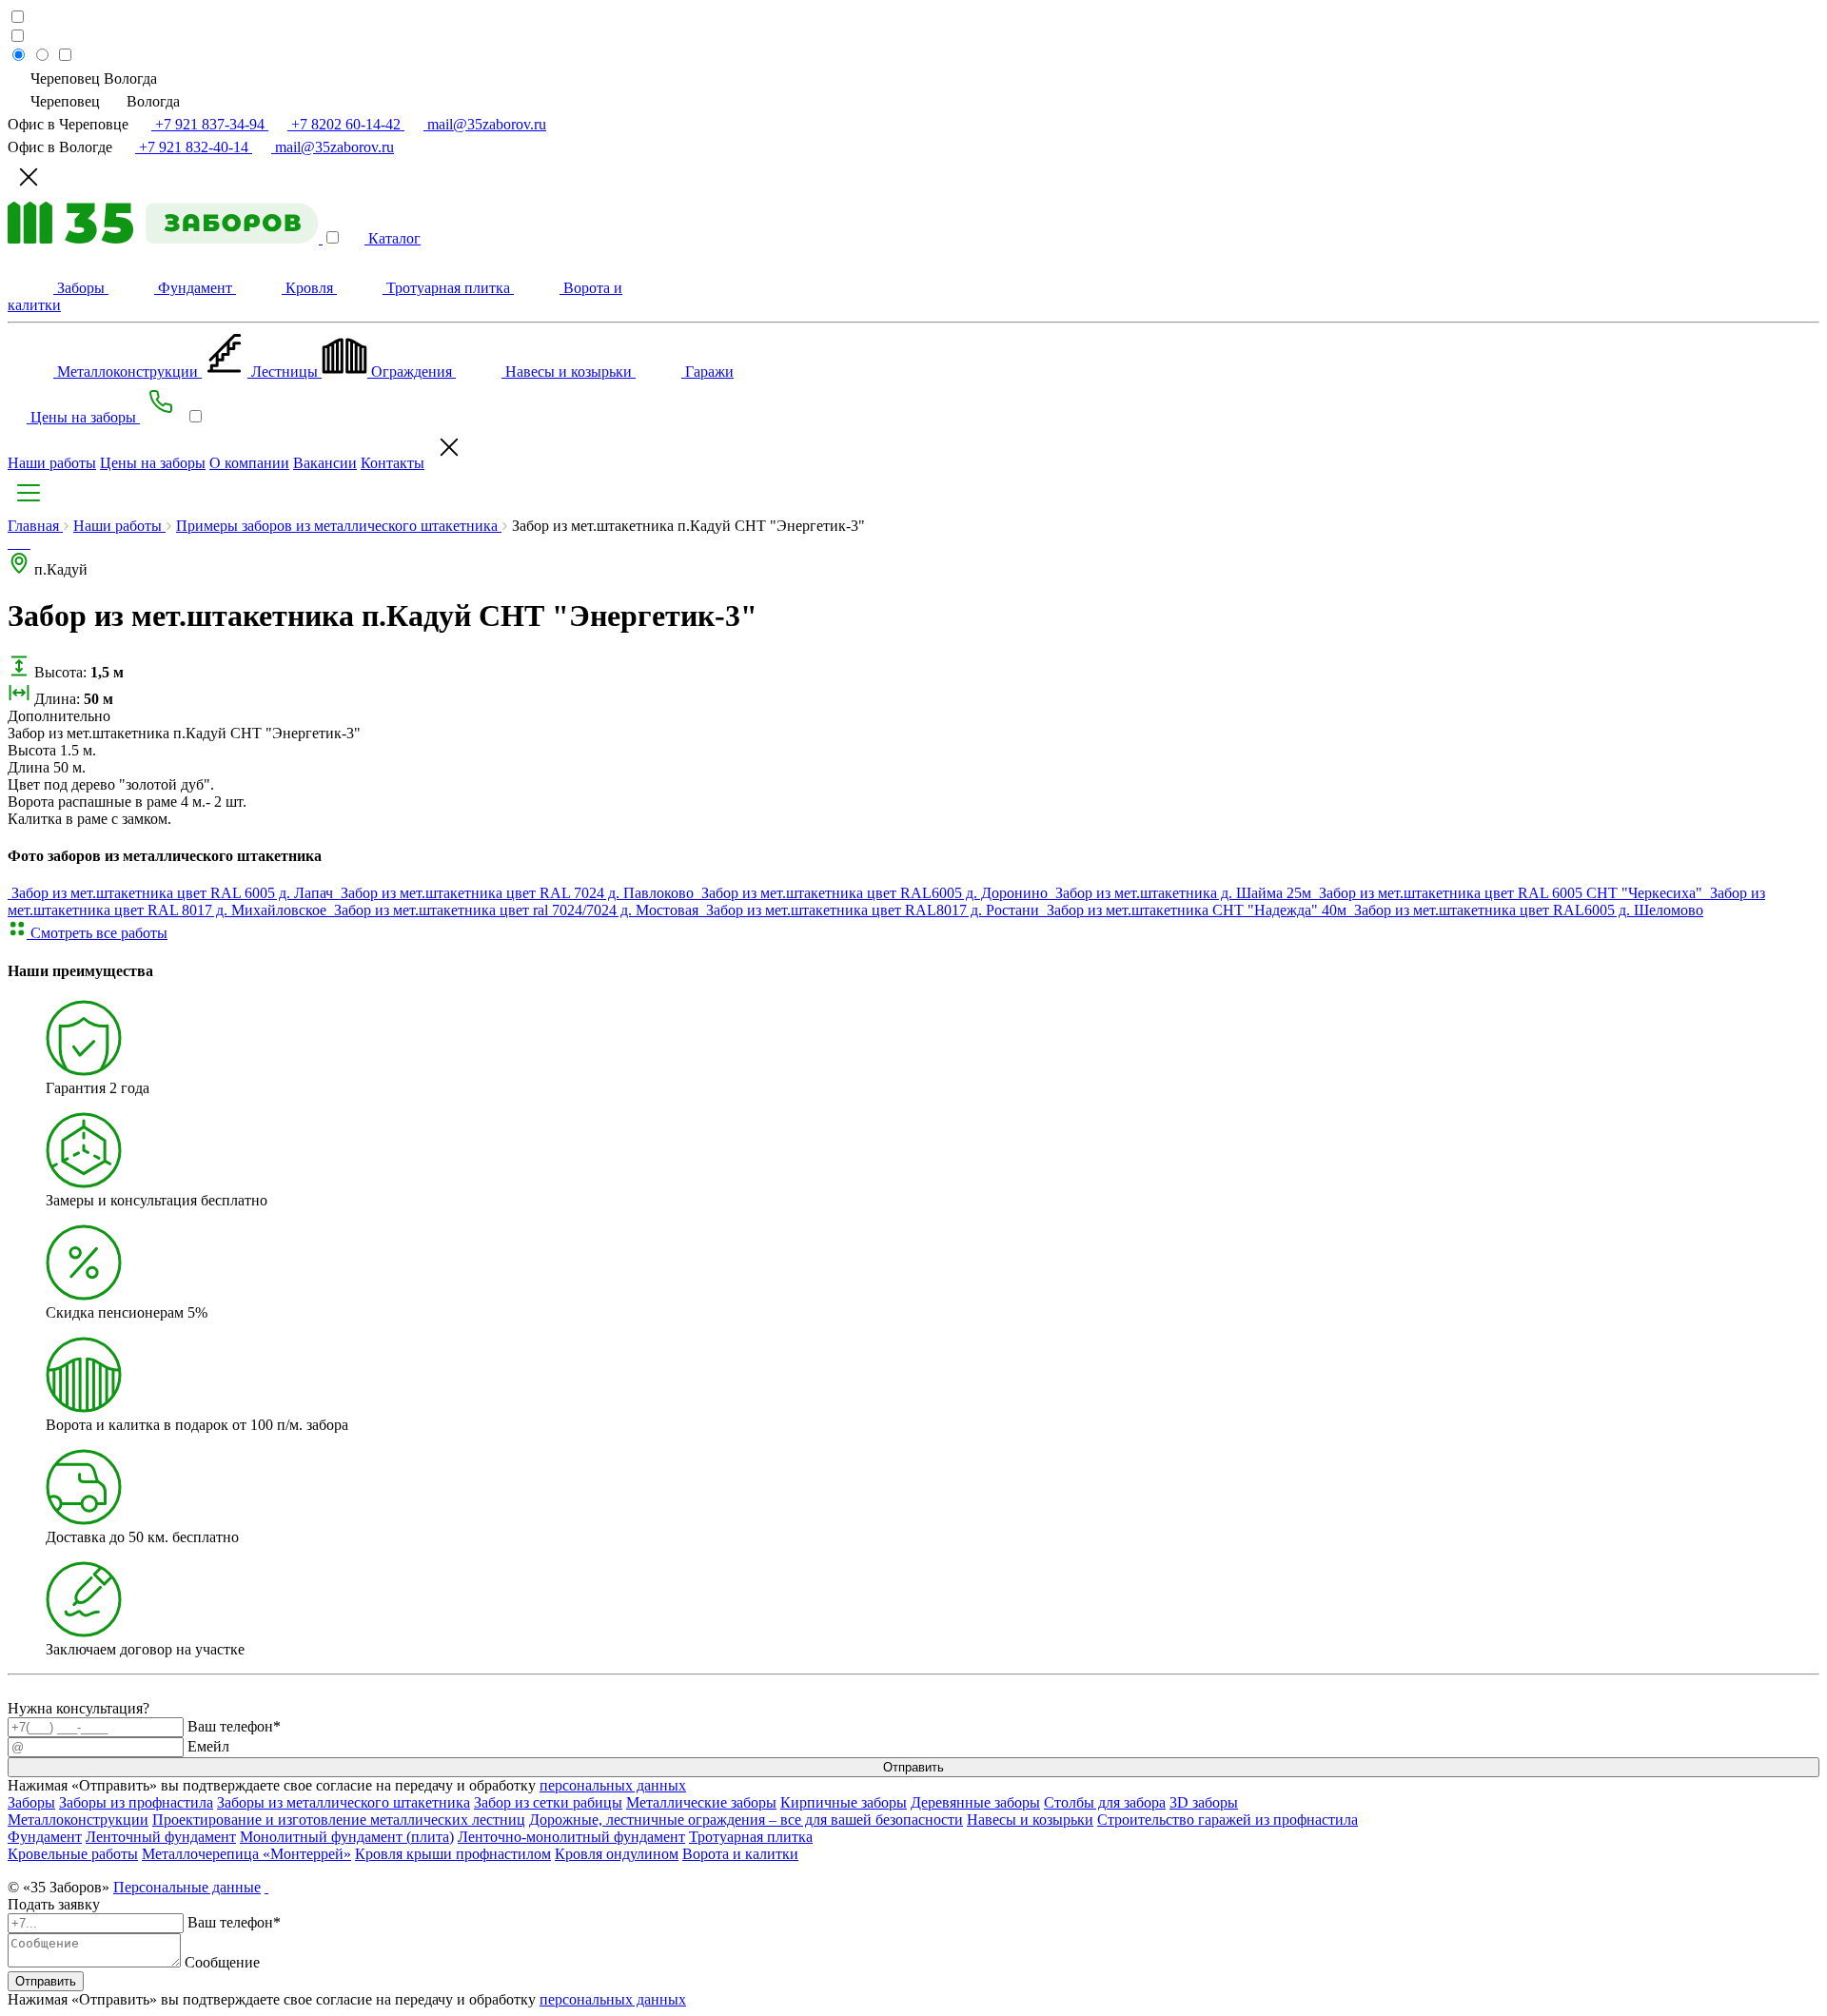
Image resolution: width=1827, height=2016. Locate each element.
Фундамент (45, 1837)
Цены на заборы (153, 463)
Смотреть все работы (97, 933)
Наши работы (52, 463)
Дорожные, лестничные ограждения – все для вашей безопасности (746, 1820)
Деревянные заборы (975, 1802)
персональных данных (613, 1785)
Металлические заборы (701, 1802)
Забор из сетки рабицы (548, 1802)
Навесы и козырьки (1030, 1820)
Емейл (208, 1746)
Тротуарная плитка (751, 1837)
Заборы (31, 1802)
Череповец (65, 101)
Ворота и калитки (740, 1854)
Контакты (393, 463)
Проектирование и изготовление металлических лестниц (339, 1820)
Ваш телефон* (234, 1726)
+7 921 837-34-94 (210, 124)
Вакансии (325, 463)
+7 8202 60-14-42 (346, 124)
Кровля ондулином (617, 1854)
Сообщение (222, 1962)
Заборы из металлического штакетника (344, 1802)
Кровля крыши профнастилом (453, 1854)
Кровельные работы (73, 1854)
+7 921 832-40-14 (194, 147)
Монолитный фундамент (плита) (347, 1837)
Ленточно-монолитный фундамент (571, 1837)
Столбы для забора (1105, 1802)
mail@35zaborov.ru (485, 124)
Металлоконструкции (78, 1820)
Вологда (151, 101)
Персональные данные (187, 1887)
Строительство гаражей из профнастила (1228, 1820)
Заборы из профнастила (136, 1802)
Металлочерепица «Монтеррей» (246, 1854)
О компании (249, 463)
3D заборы (1204, 1802)
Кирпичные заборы (844, 1802)
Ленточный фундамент (161, 1837)
